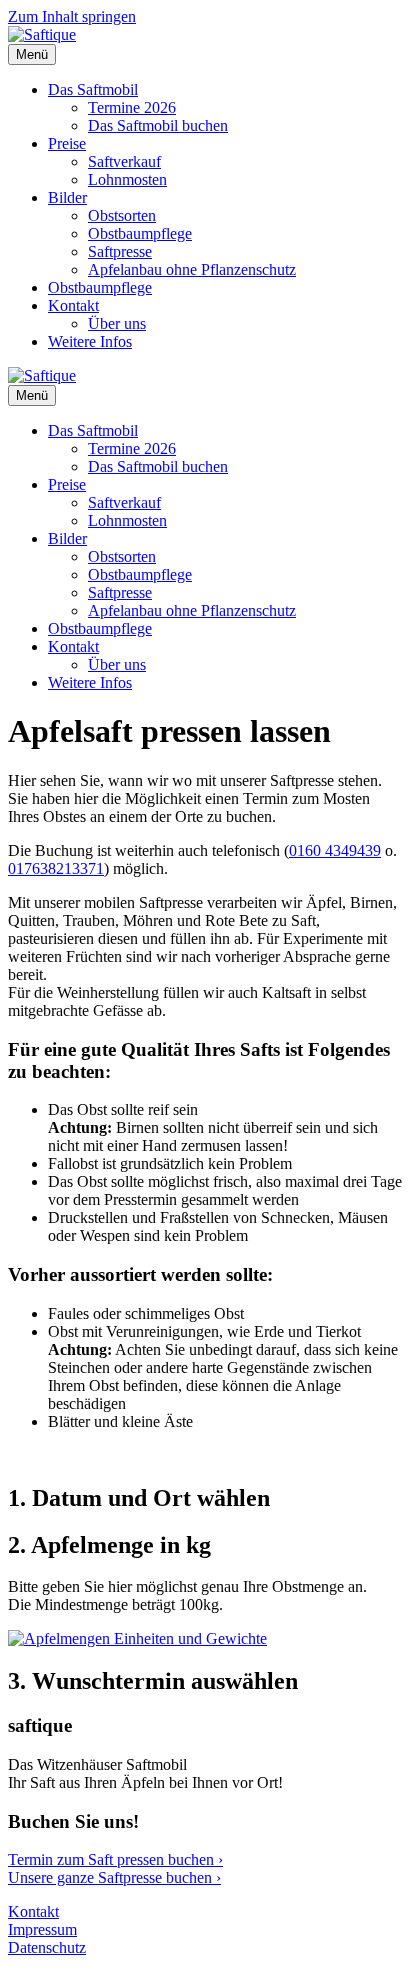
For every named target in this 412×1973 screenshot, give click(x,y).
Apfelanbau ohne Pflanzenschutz (192, 269)
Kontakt (73, 305)
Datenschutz (47, 1947)
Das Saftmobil (93, 89)
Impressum (42, 1929)
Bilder (67, 197)
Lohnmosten (127, 179)
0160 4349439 (335, 850)
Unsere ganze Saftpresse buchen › (114, 1877)
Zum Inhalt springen (72, 16)
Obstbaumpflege (140, 233)
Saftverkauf (124, 161)
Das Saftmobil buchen (158, 125)
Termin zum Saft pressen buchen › (115, 1859)
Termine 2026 (132, 107)
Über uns (117, 323)
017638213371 (56, 868)
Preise (67, 143)
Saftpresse (120, 251)
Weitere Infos (90, 341)
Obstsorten (122, 215)
